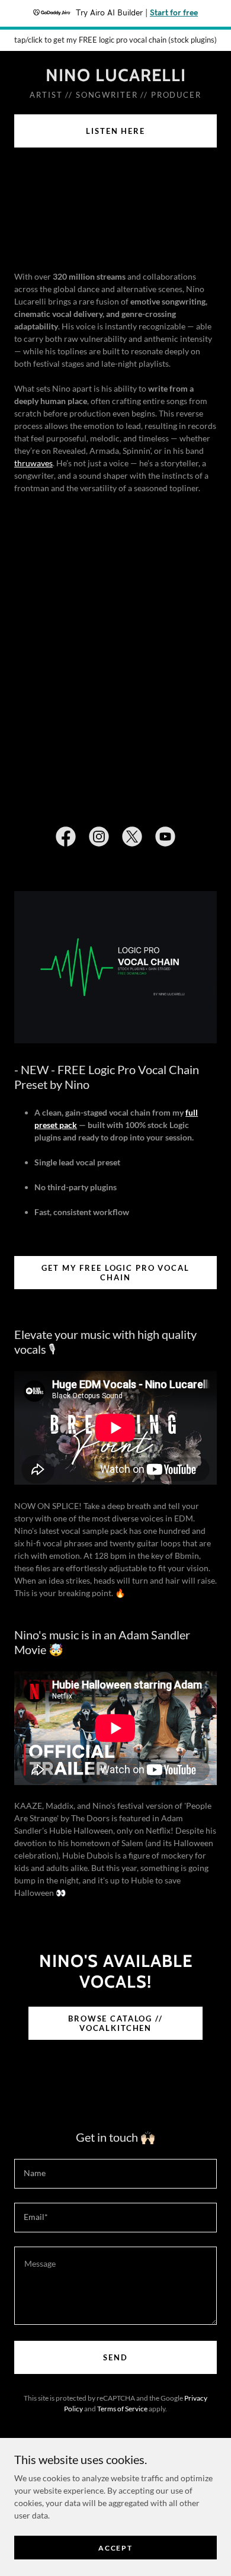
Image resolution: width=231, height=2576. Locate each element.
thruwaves (33, 463)
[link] (115, 76)
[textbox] (115, 2174)
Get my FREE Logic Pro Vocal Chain (115, 1273)
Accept (115, 2548)
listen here (115, 131)
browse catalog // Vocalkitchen (115, 2023)
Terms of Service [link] (122, 2409)
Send (115, 2357)
